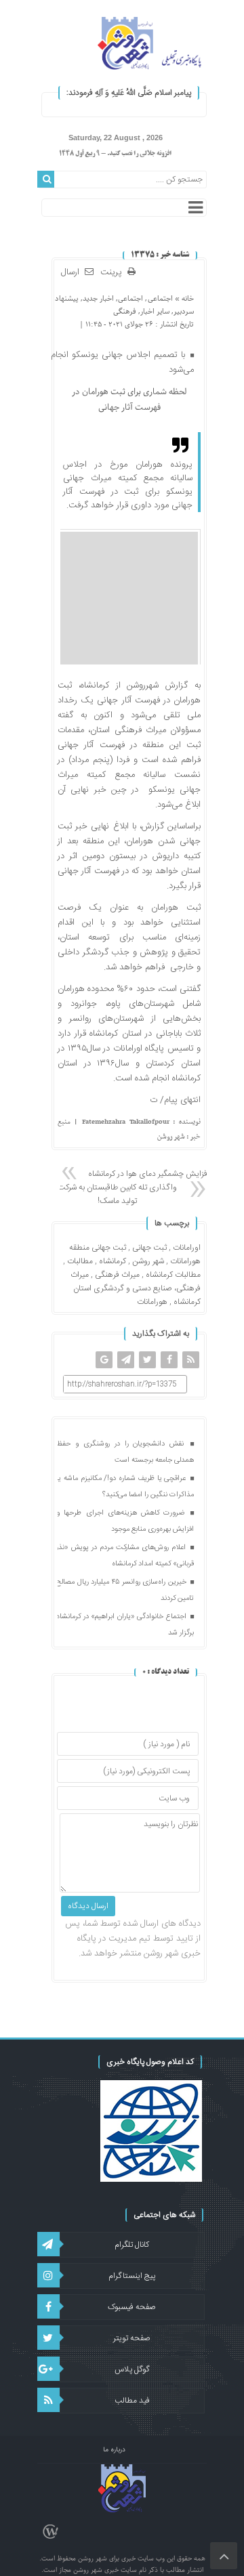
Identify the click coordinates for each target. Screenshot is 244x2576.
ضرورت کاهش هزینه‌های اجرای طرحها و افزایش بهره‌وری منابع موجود (125, 1521)
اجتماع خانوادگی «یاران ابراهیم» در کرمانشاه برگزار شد (125, 1625)
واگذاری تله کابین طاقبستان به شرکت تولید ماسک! (117, 1194)
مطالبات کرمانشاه (173, 1275)
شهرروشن (143, 685)
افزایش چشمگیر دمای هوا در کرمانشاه (149, 1174)
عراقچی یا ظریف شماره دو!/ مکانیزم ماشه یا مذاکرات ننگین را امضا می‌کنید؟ (125, 1487)
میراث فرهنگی (117, 1275)
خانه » (184, 298)
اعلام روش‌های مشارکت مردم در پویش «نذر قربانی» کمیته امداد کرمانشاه (125, 1556)
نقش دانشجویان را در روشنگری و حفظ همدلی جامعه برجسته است (125, 1452)
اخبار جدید (98, 298)
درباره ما (114, 2450)
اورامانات (187, 1248)
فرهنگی (125, 311)
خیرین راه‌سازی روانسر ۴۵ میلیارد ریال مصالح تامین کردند (125, 1590)
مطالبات (80, 1261)
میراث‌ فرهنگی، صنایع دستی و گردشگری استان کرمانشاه (136, 1288)
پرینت (114, 273)
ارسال (70, 272)
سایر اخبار (155, 311)
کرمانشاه (113, 1261)
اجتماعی (160, 298)
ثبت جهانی (149, 1248)
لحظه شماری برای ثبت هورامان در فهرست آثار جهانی (129, 400)
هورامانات (152, 1302)
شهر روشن (148, 1261)
